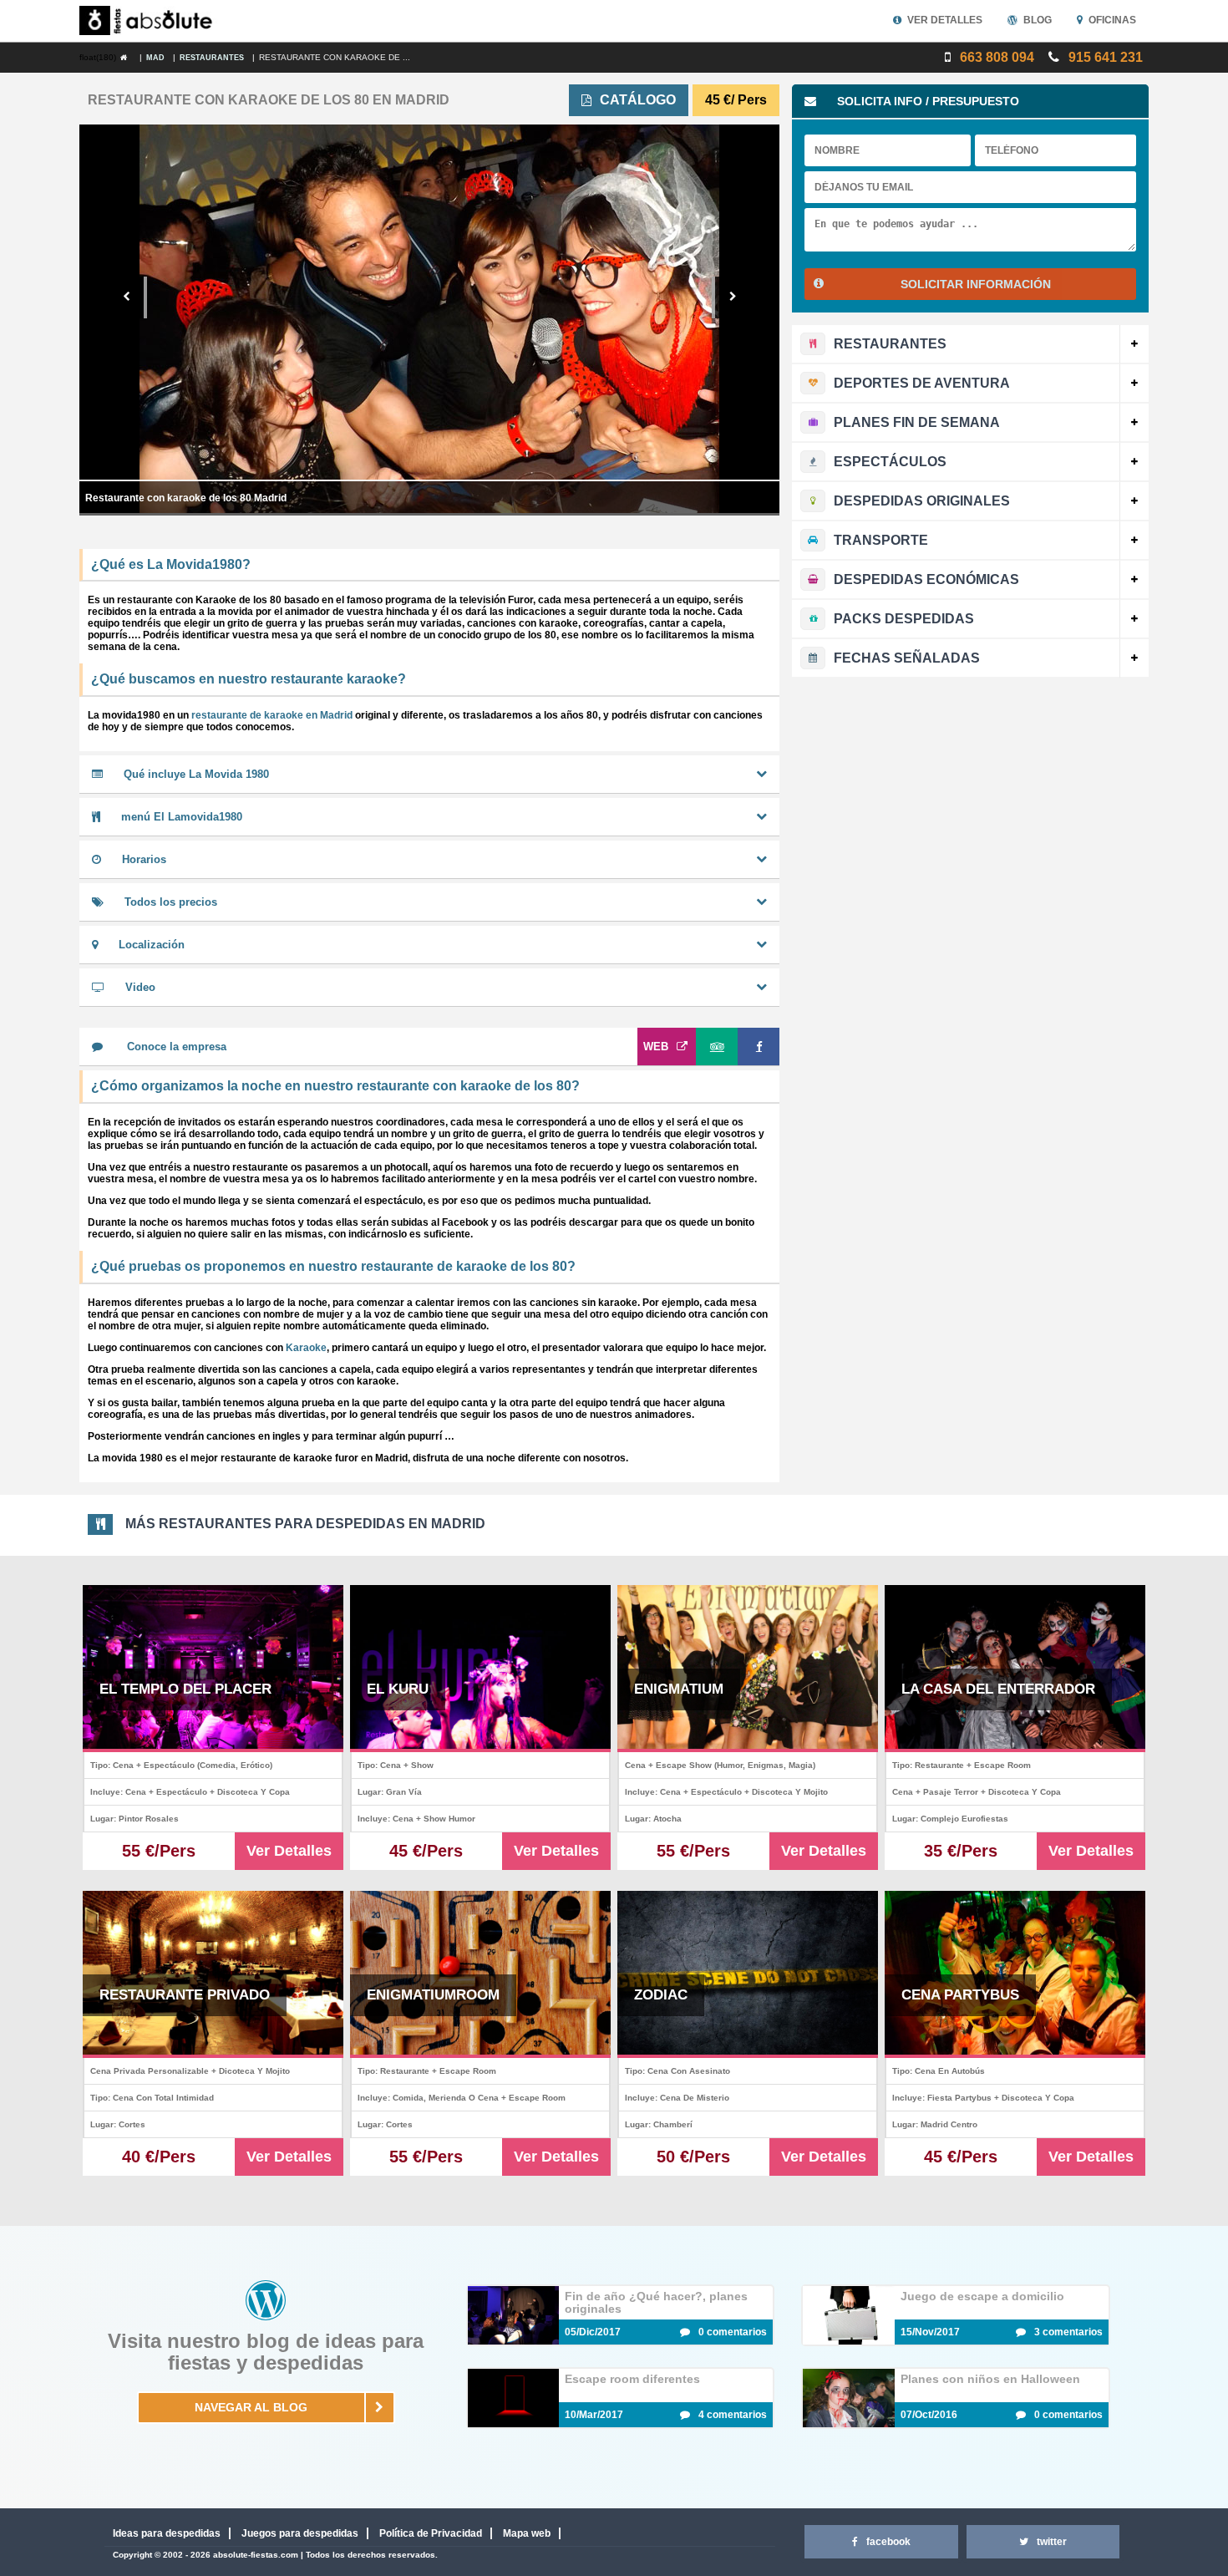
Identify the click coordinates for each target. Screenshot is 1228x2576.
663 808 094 (995, 57)
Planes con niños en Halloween (990, 2379)
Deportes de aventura (922, 383)
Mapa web (527, 2533)
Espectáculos (890, 462)
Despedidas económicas (926, 579)
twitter (1052, 2542)
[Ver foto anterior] (128, 297)
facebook (888, 2542)
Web (656, 1047)
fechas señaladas (907, 658)
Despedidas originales (922, 501)
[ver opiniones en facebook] (759, 1047)
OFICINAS (1112, 20)
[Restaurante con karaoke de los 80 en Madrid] (128, 58)
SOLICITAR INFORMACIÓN (976, 284)
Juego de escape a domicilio (982, 2296)
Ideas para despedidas (167, 2533)
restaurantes (890, 344)
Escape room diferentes (632, 2379)
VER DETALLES (945, 20)
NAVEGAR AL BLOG (251, 2407)
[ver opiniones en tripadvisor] (717, 1047)
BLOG (1038, 20)
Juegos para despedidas (300, 2533)
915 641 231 (1104, 57)
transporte (881, 540)
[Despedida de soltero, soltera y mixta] (150, 21)
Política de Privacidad (431, 2533)
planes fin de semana (917, 422)
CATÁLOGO (638, 100)
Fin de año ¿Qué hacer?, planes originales (656, 2302)
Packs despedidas (904, 619)
